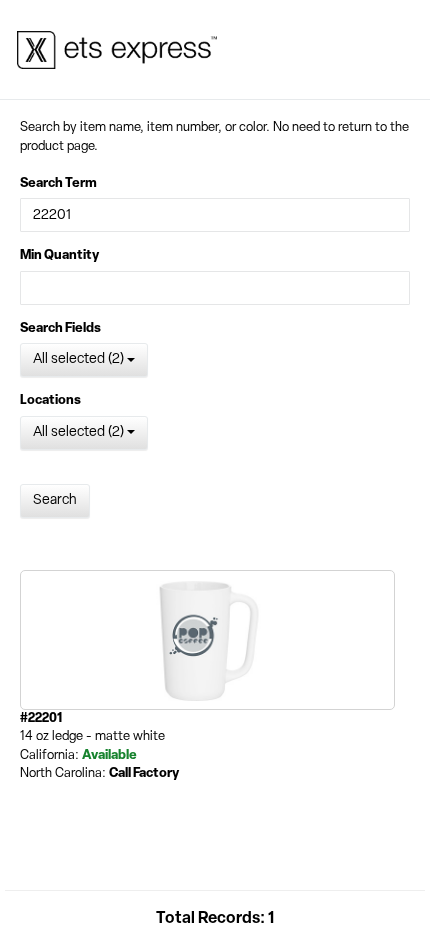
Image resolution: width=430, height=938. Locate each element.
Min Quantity (59, 255)
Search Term (58, 183)
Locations (50, 400)
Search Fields (60, 328)
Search (55, 500)
